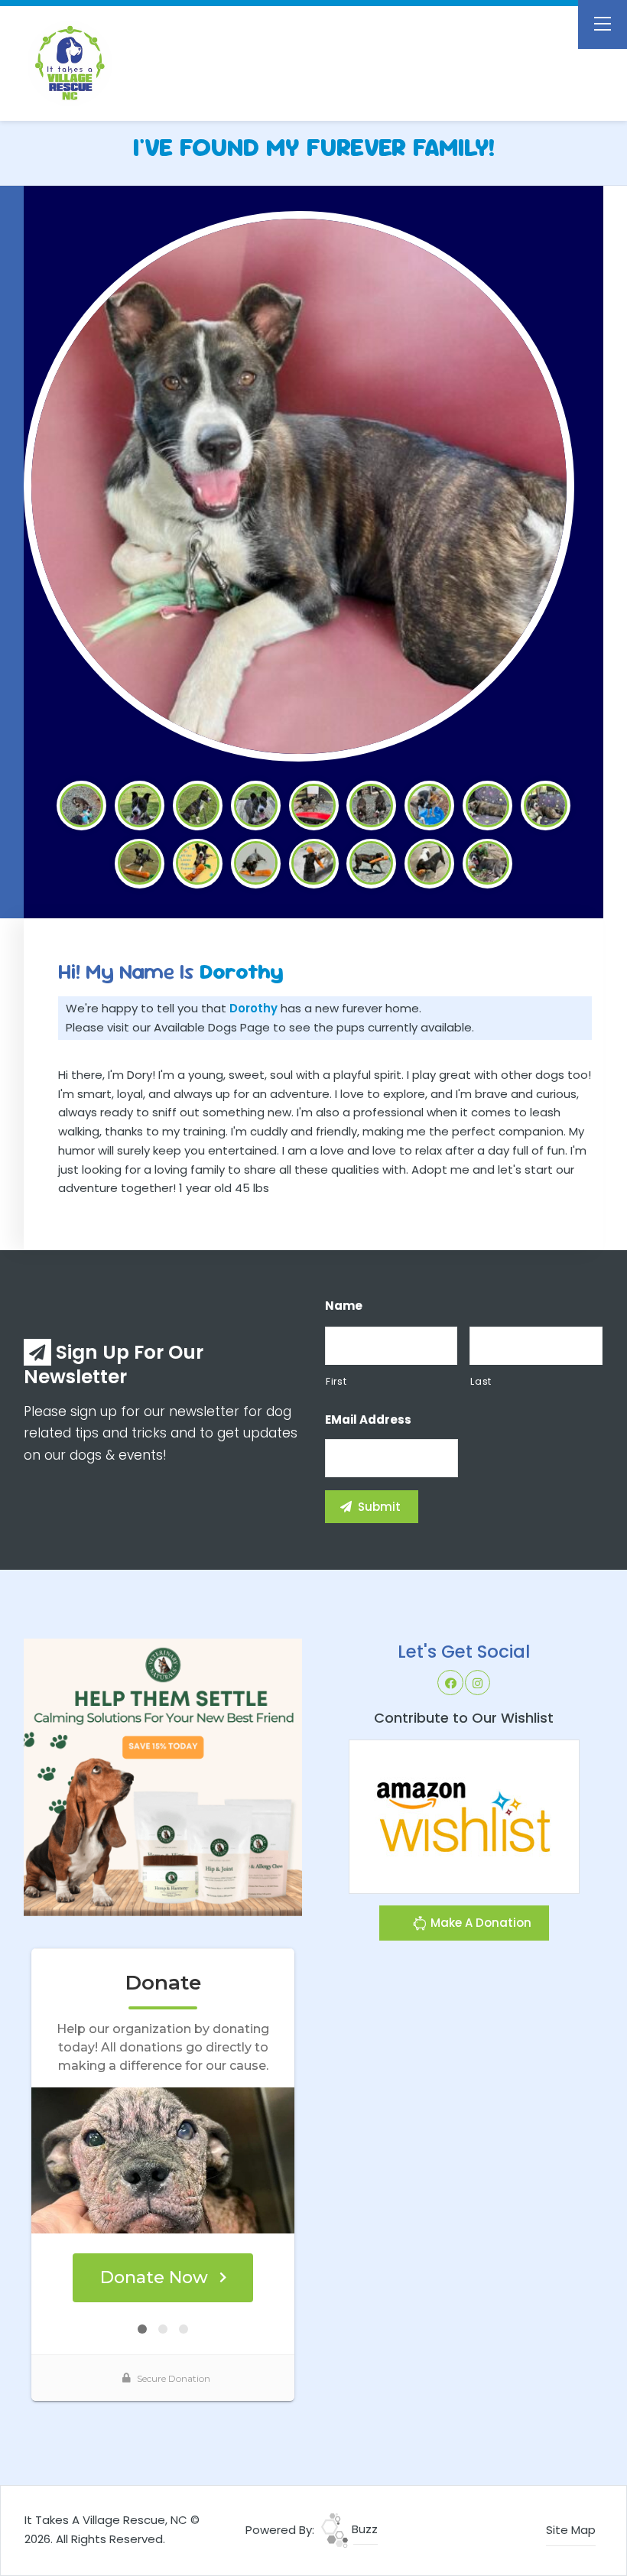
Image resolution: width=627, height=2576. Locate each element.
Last (481, 1381)
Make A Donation (479, 1923)
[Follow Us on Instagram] (478, 1683)
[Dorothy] (299, 486)
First (336, 1381)
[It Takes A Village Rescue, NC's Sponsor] (163, 1777)
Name (344, 1306)
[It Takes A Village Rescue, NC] (108, 63)
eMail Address (368, 1420)
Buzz (363, 2529)
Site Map (571, 2530)
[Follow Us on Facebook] (450, 1683)
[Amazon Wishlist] (464, 1816)
